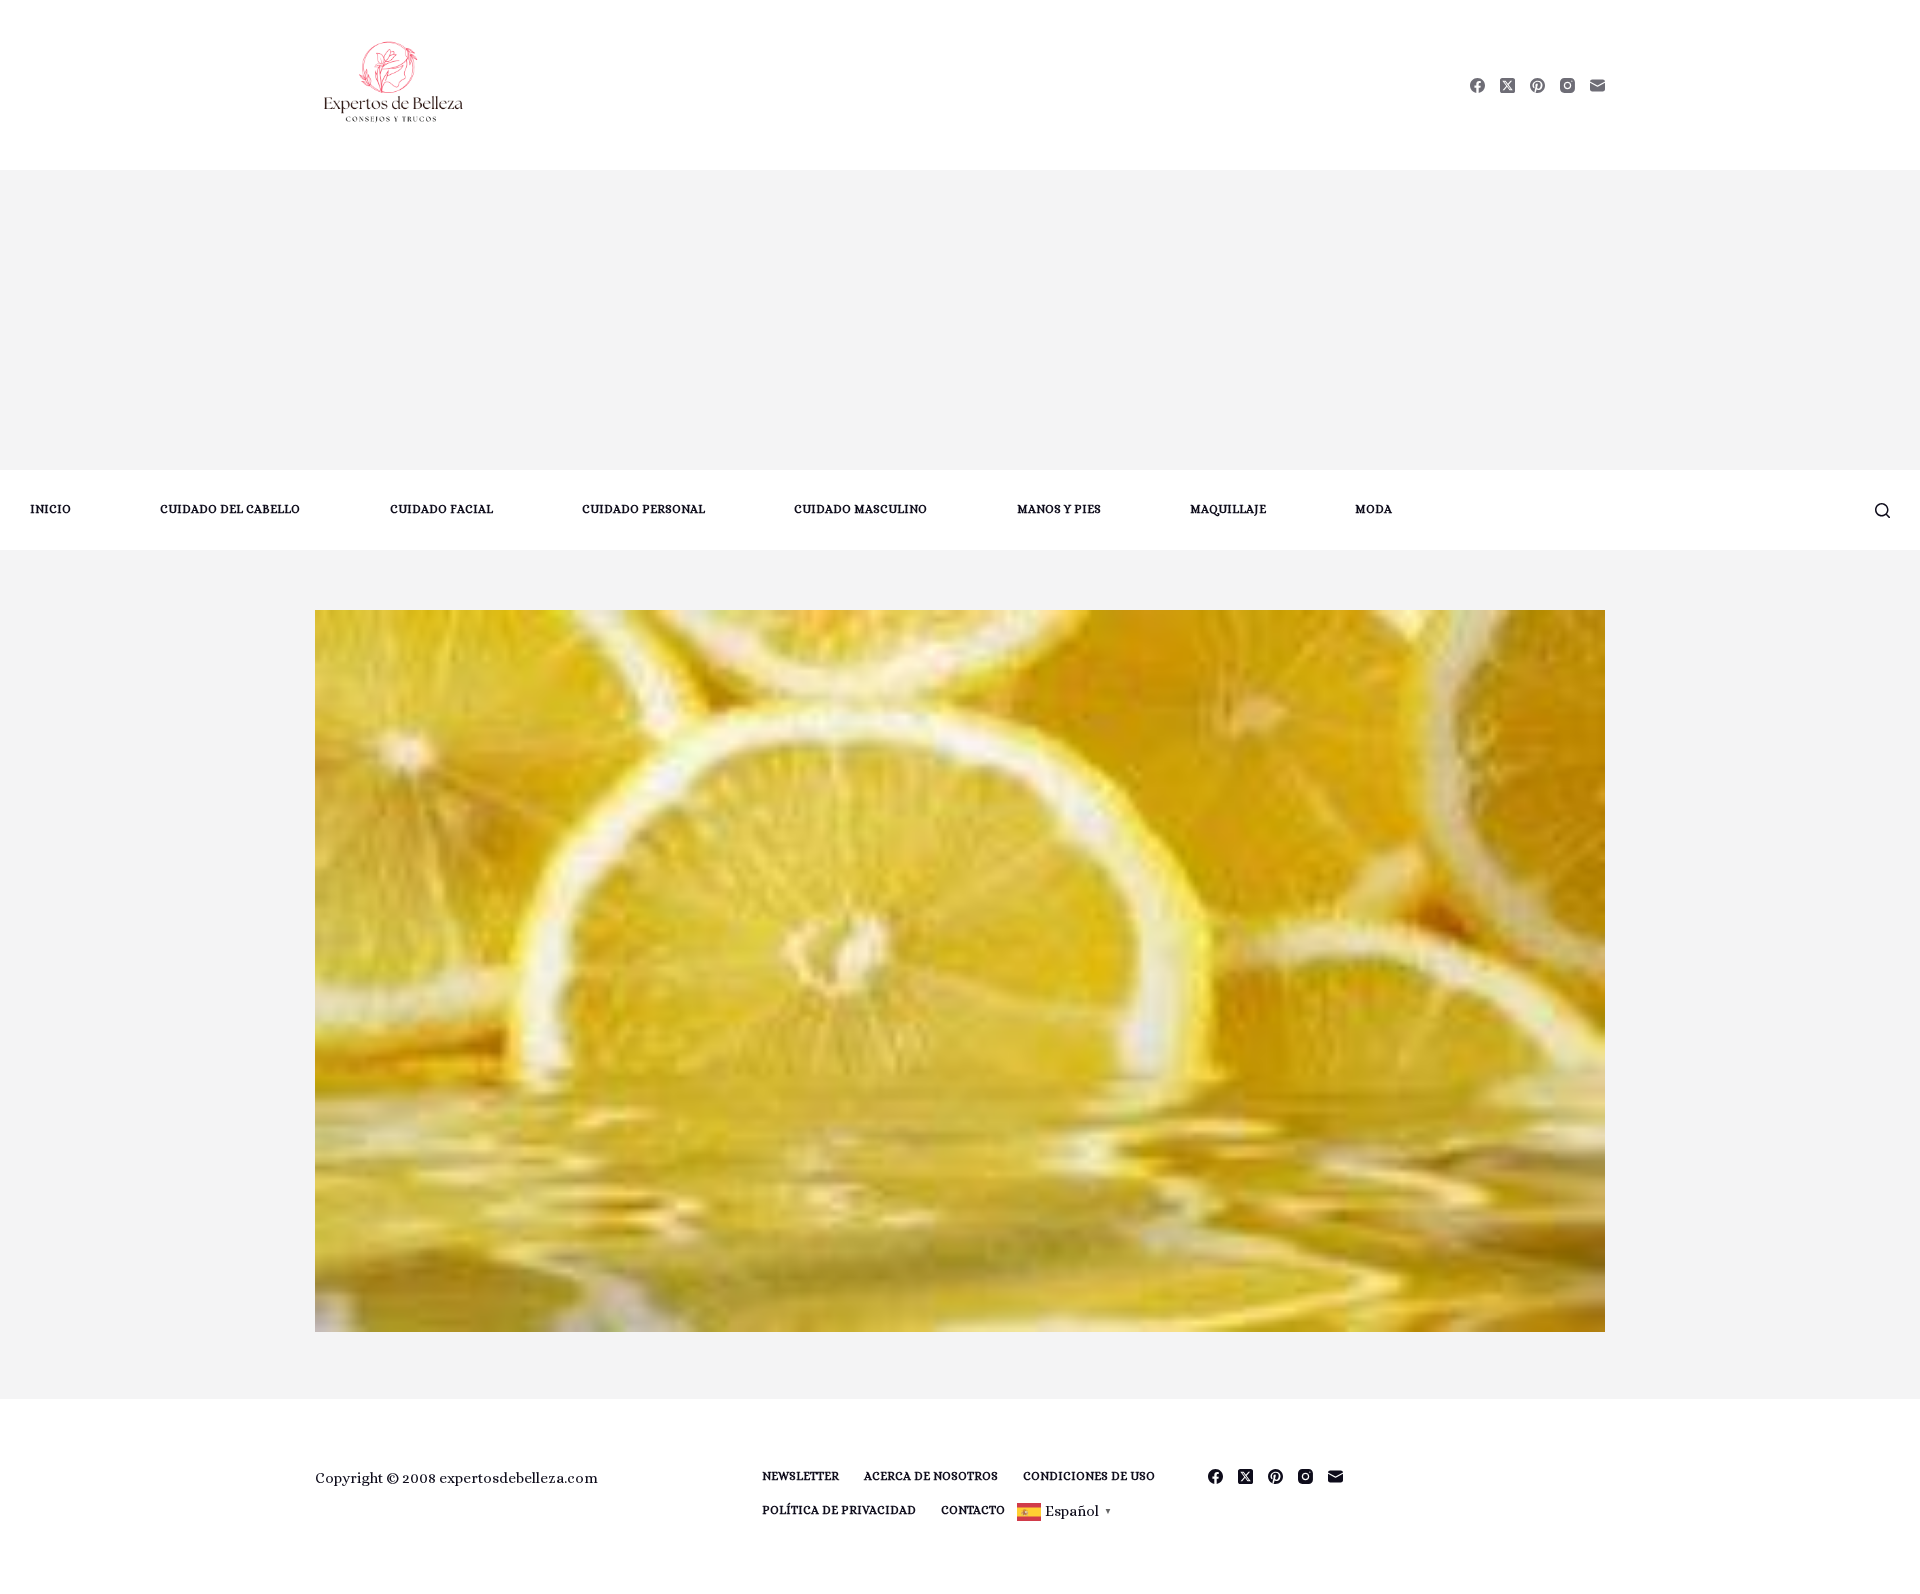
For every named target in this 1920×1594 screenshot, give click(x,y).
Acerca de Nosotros (931, 1476)
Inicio (50, 509)
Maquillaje (1228, 509)
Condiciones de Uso (1089, 1476)
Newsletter (800, 1476)
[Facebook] (1477, 85)
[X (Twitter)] (1507, 85)
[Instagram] (1567, 85)
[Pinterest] (1537, 85)
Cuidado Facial (441, 509)
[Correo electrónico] (1597, 85)
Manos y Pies (1059, 509)
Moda (1373, 509)
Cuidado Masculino (860, 509)
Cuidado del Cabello (230, 509)
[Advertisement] (960, 320)
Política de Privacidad (839, 1510)
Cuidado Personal (643, 509)
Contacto (973, 1510)
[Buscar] (1882, 510)
